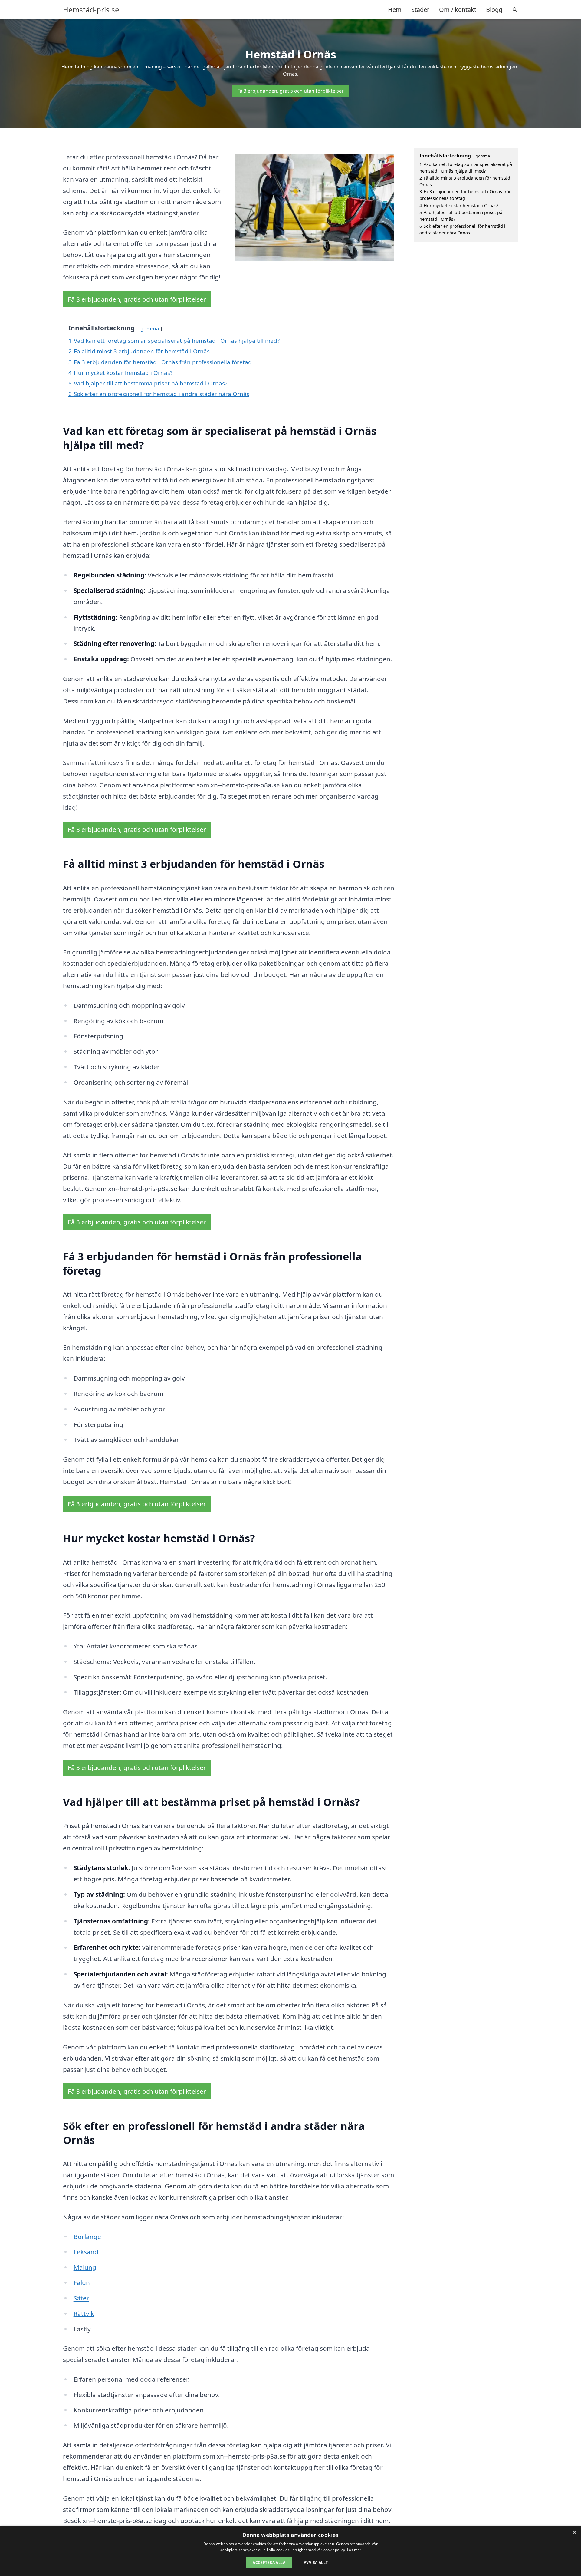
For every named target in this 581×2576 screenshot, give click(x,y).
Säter (81, 2298)
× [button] (574, 2533)
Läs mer (354, 2550)
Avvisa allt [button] (316, 2563)
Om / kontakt (458, 10)
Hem (395, 10)
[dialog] (290, 2551)
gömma (150, 328)
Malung (85, 2267)
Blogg (494, 10)
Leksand (86, 2252)
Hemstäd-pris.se (91, 10)
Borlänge (87, 2237)
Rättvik (84, 2313)
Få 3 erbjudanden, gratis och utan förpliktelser (290, 91)
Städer (420, 10)
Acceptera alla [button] (269, 2563)
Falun (82, 2283)
